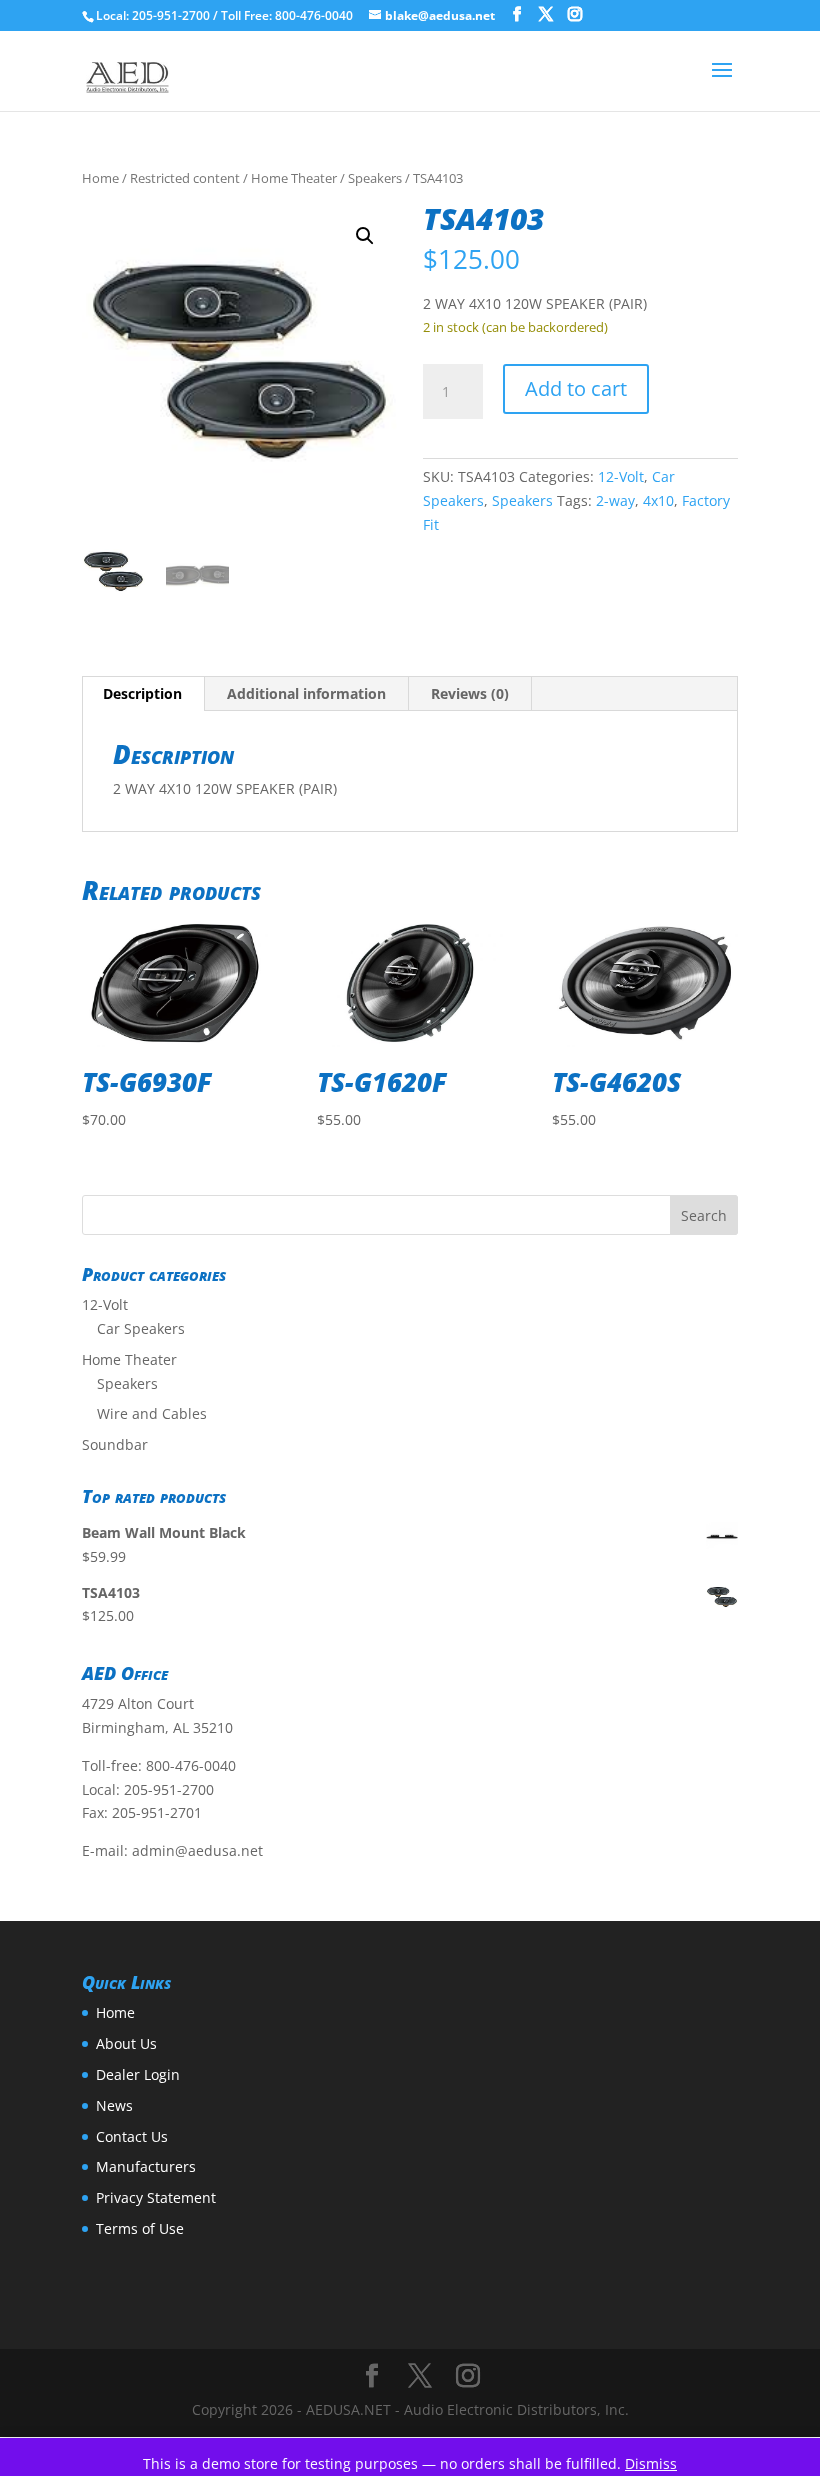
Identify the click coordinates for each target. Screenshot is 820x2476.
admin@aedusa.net (197, 1850)
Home (100, 178)
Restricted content (185, 178)
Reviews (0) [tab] (470, 693)
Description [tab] (142, 693)
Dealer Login (138, 2074)
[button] (365, 236)
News (114, 2105)
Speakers (375, 178)
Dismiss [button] (651, 2463)
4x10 (658, 500)
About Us (126, 2043)
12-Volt (621, 476)
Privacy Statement (156, 2197)
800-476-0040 (191, 1765)
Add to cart (576, 388)
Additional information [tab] (306, 693)
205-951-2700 (169, 1789)
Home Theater (294, 178)
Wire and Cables (152, 1413)
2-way (615, 500)
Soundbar (115, 1444)
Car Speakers (141, 1328)
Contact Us (132, 2136)
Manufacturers (146, 2166)
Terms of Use (140, 2228)
